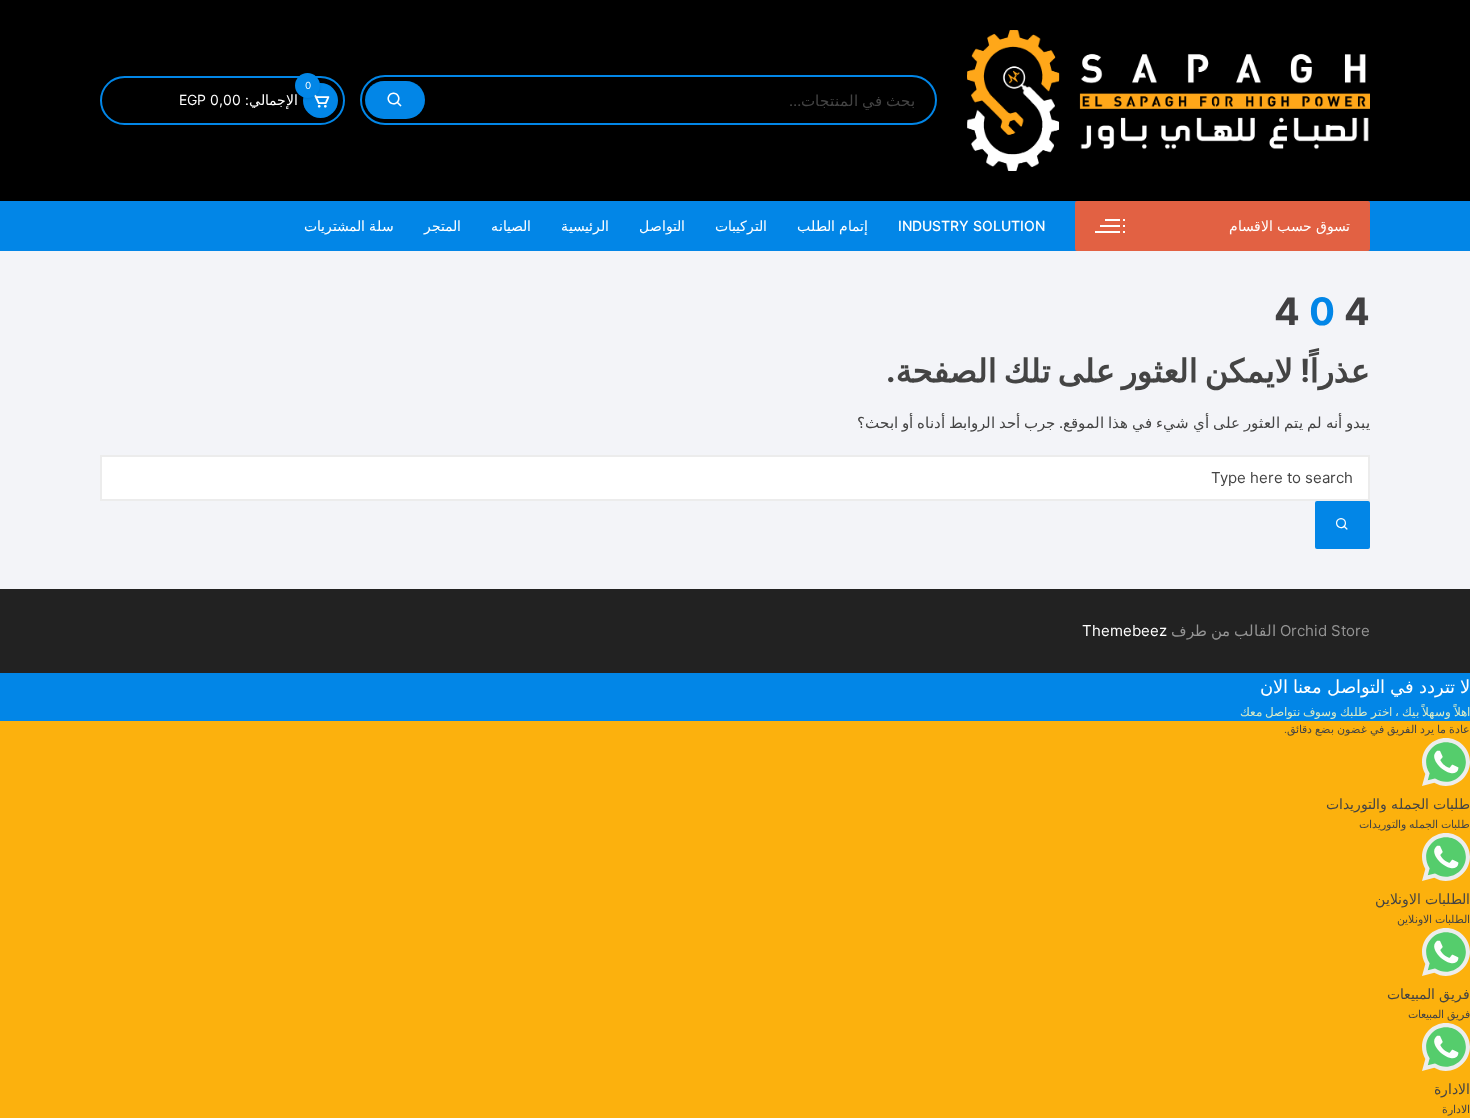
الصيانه (511, 225)
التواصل (662, 225)
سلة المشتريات (349, 225)
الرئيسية (585, 225)
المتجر (442, 225)
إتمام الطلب (832, 225)
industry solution (971, 225)
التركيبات (741, 225)
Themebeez (1124, 630)
